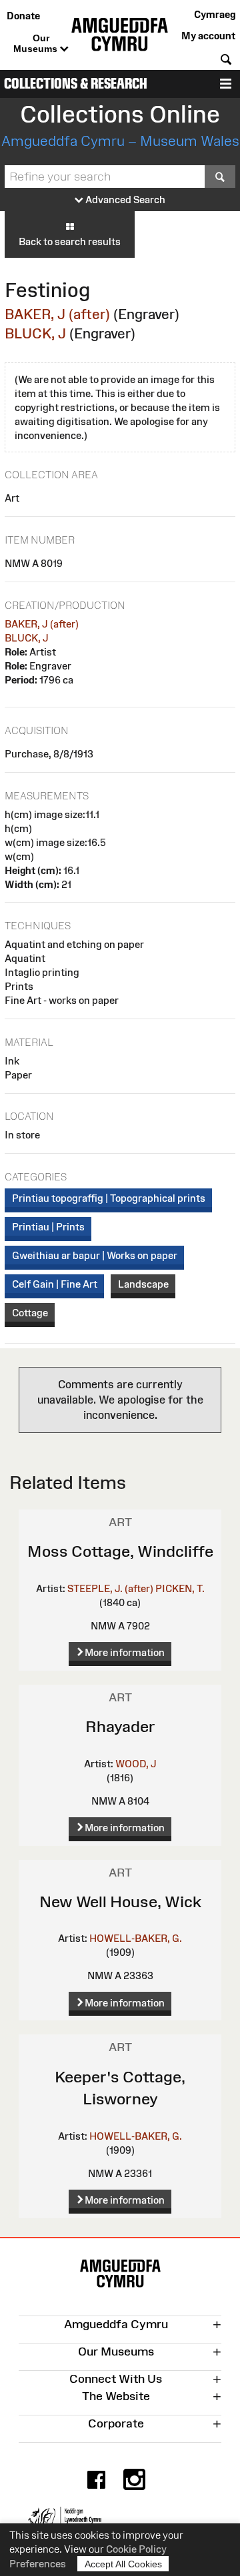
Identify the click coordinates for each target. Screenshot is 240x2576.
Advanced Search (124, 200)
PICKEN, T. (180, 1588)
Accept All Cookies (123, 2564)
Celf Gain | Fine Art (55, 1284)
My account (208, 36)
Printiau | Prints (48, 1227)
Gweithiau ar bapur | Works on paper (95, 1255)
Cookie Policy (136, 2549)
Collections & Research (76, 84)
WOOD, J (136, 1764)
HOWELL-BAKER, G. (136, 1938)
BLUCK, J (35, 333)
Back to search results (70, 241)
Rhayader (120, 1726)
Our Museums (37, 43)
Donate (23, 16)
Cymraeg (215, 14)
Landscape (143, 1284)
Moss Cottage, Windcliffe (120, 1551)
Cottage (30, 1313)
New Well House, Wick (120, 1902)
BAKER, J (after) (57, 314)
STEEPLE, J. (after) (110, 1588)
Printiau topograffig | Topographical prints (109, 1198)
